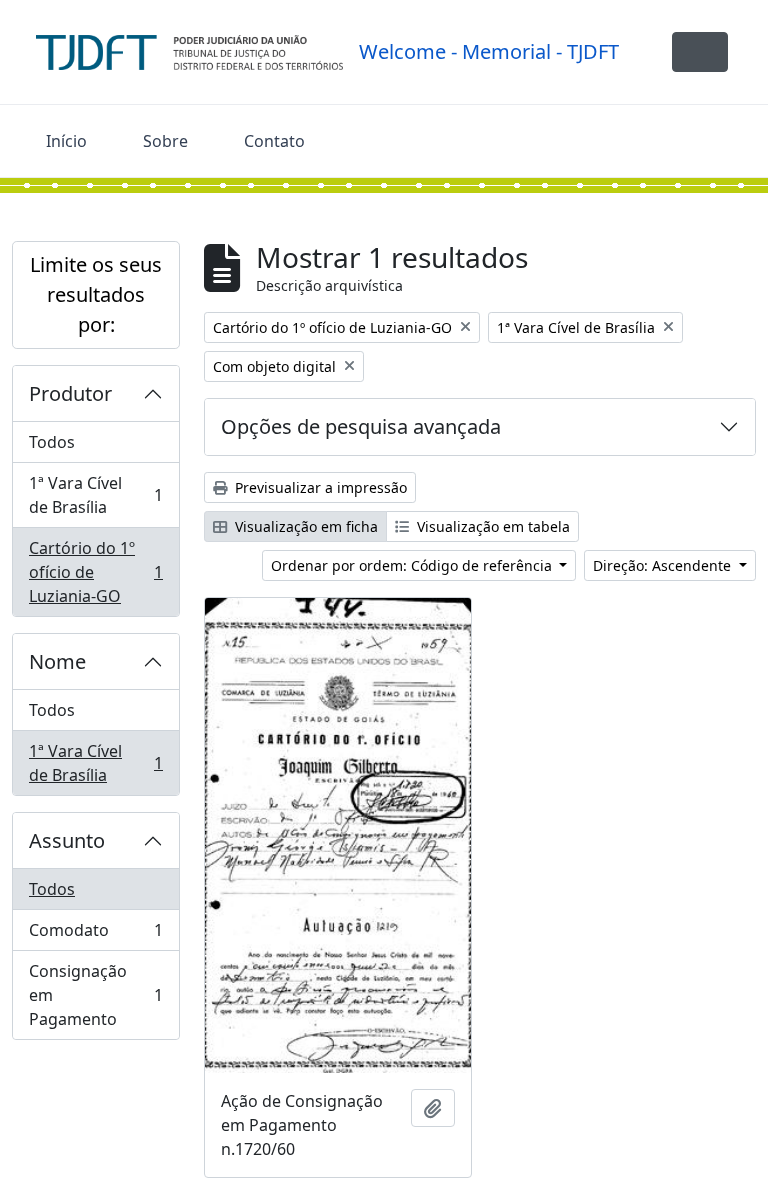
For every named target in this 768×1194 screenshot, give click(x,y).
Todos (52, 442)
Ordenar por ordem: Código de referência (413, 565)
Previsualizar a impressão (319, 487)
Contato (274, 141)
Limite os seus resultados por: (96, 294)
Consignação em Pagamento (95, 995)
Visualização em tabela (491, 526)
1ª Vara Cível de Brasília (95, 495)
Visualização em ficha (304, 526)
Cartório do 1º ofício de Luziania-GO (95, 572)
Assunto (67, 840)
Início (66, 141)
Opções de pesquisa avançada (361, 426)
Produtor (70, 393)
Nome (57, 661)
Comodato (95, 935)
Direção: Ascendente (664, 565)
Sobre (165, 141)
